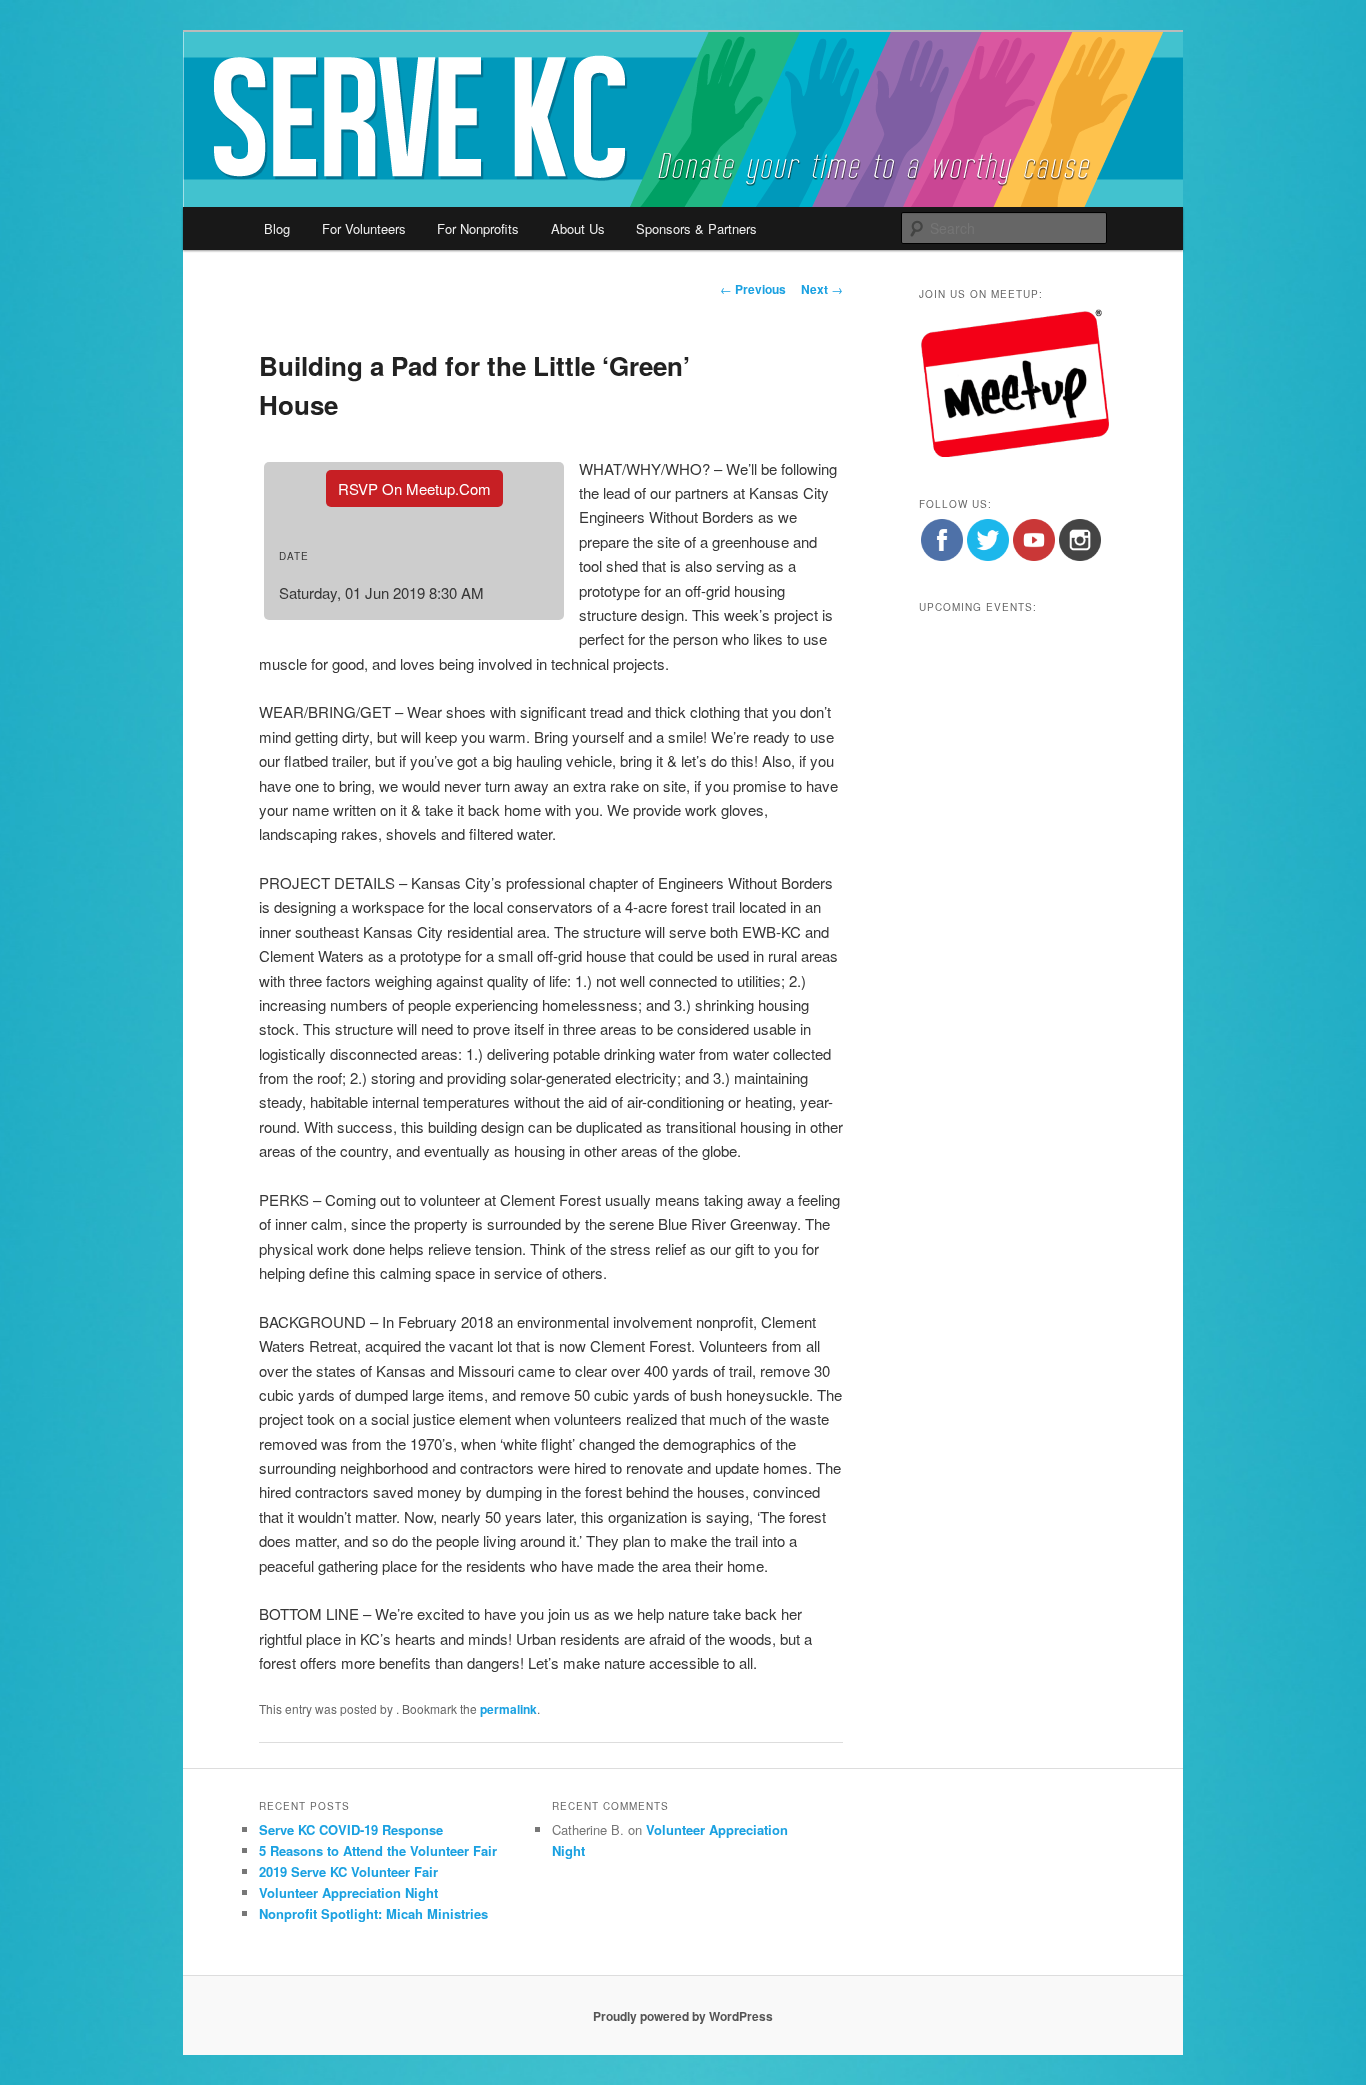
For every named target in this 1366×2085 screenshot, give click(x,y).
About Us (578, 228)
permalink (508, 1709)
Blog (277, 228)
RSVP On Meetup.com (414, 488)
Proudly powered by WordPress (683, 2016)
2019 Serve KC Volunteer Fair (348, 1871)
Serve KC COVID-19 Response (351, 1829)
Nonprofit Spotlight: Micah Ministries (373, 1913)
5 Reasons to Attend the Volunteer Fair (378, 1850)
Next (822, 289)
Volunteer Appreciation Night (348, 1892)
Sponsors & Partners (696, 228)
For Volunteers (364, 228)
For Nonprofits (478, 228)
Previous (753, 289)
